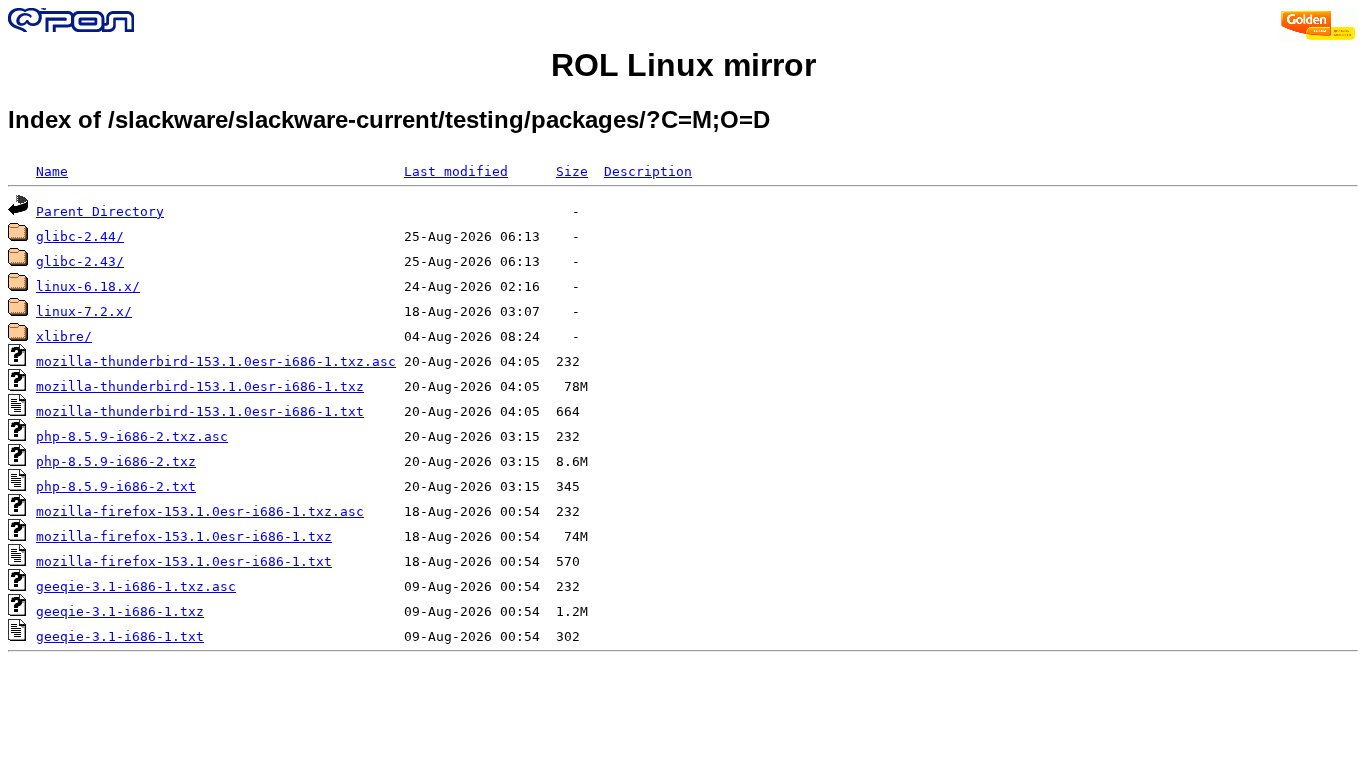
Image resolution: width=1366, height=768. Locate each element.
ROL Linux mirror (683, 65)
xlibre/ (64, 336)
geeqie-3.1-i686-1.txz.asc (136, 586)
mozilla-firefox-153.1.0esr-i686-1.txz (184, 536)
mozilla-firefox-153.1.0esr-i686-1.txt (184, 561)
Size (572, 171)
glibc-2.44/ (80, 236)
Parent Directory (100, 211)
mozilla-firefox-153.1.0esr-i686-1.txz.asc (200, 511)
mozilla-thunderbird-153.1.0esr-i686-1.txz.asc (216, 361)
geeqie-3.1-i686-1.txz (120, 611)
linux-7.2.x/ (84, 311)
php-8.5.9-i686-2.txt (116, 486)
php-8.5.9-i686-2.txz (116, 461)
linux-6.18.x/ (88, 286)
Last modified (456, 171)
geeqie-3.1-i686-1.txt (120, 636)
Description (648, 171)
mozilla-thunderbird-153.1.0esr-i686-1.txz (200, 386)
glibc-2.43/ (80, 261)
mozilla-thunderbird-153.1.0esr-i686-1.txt (200, 411)
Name (52, 171)
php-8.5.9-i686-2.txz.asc (132, 436)
